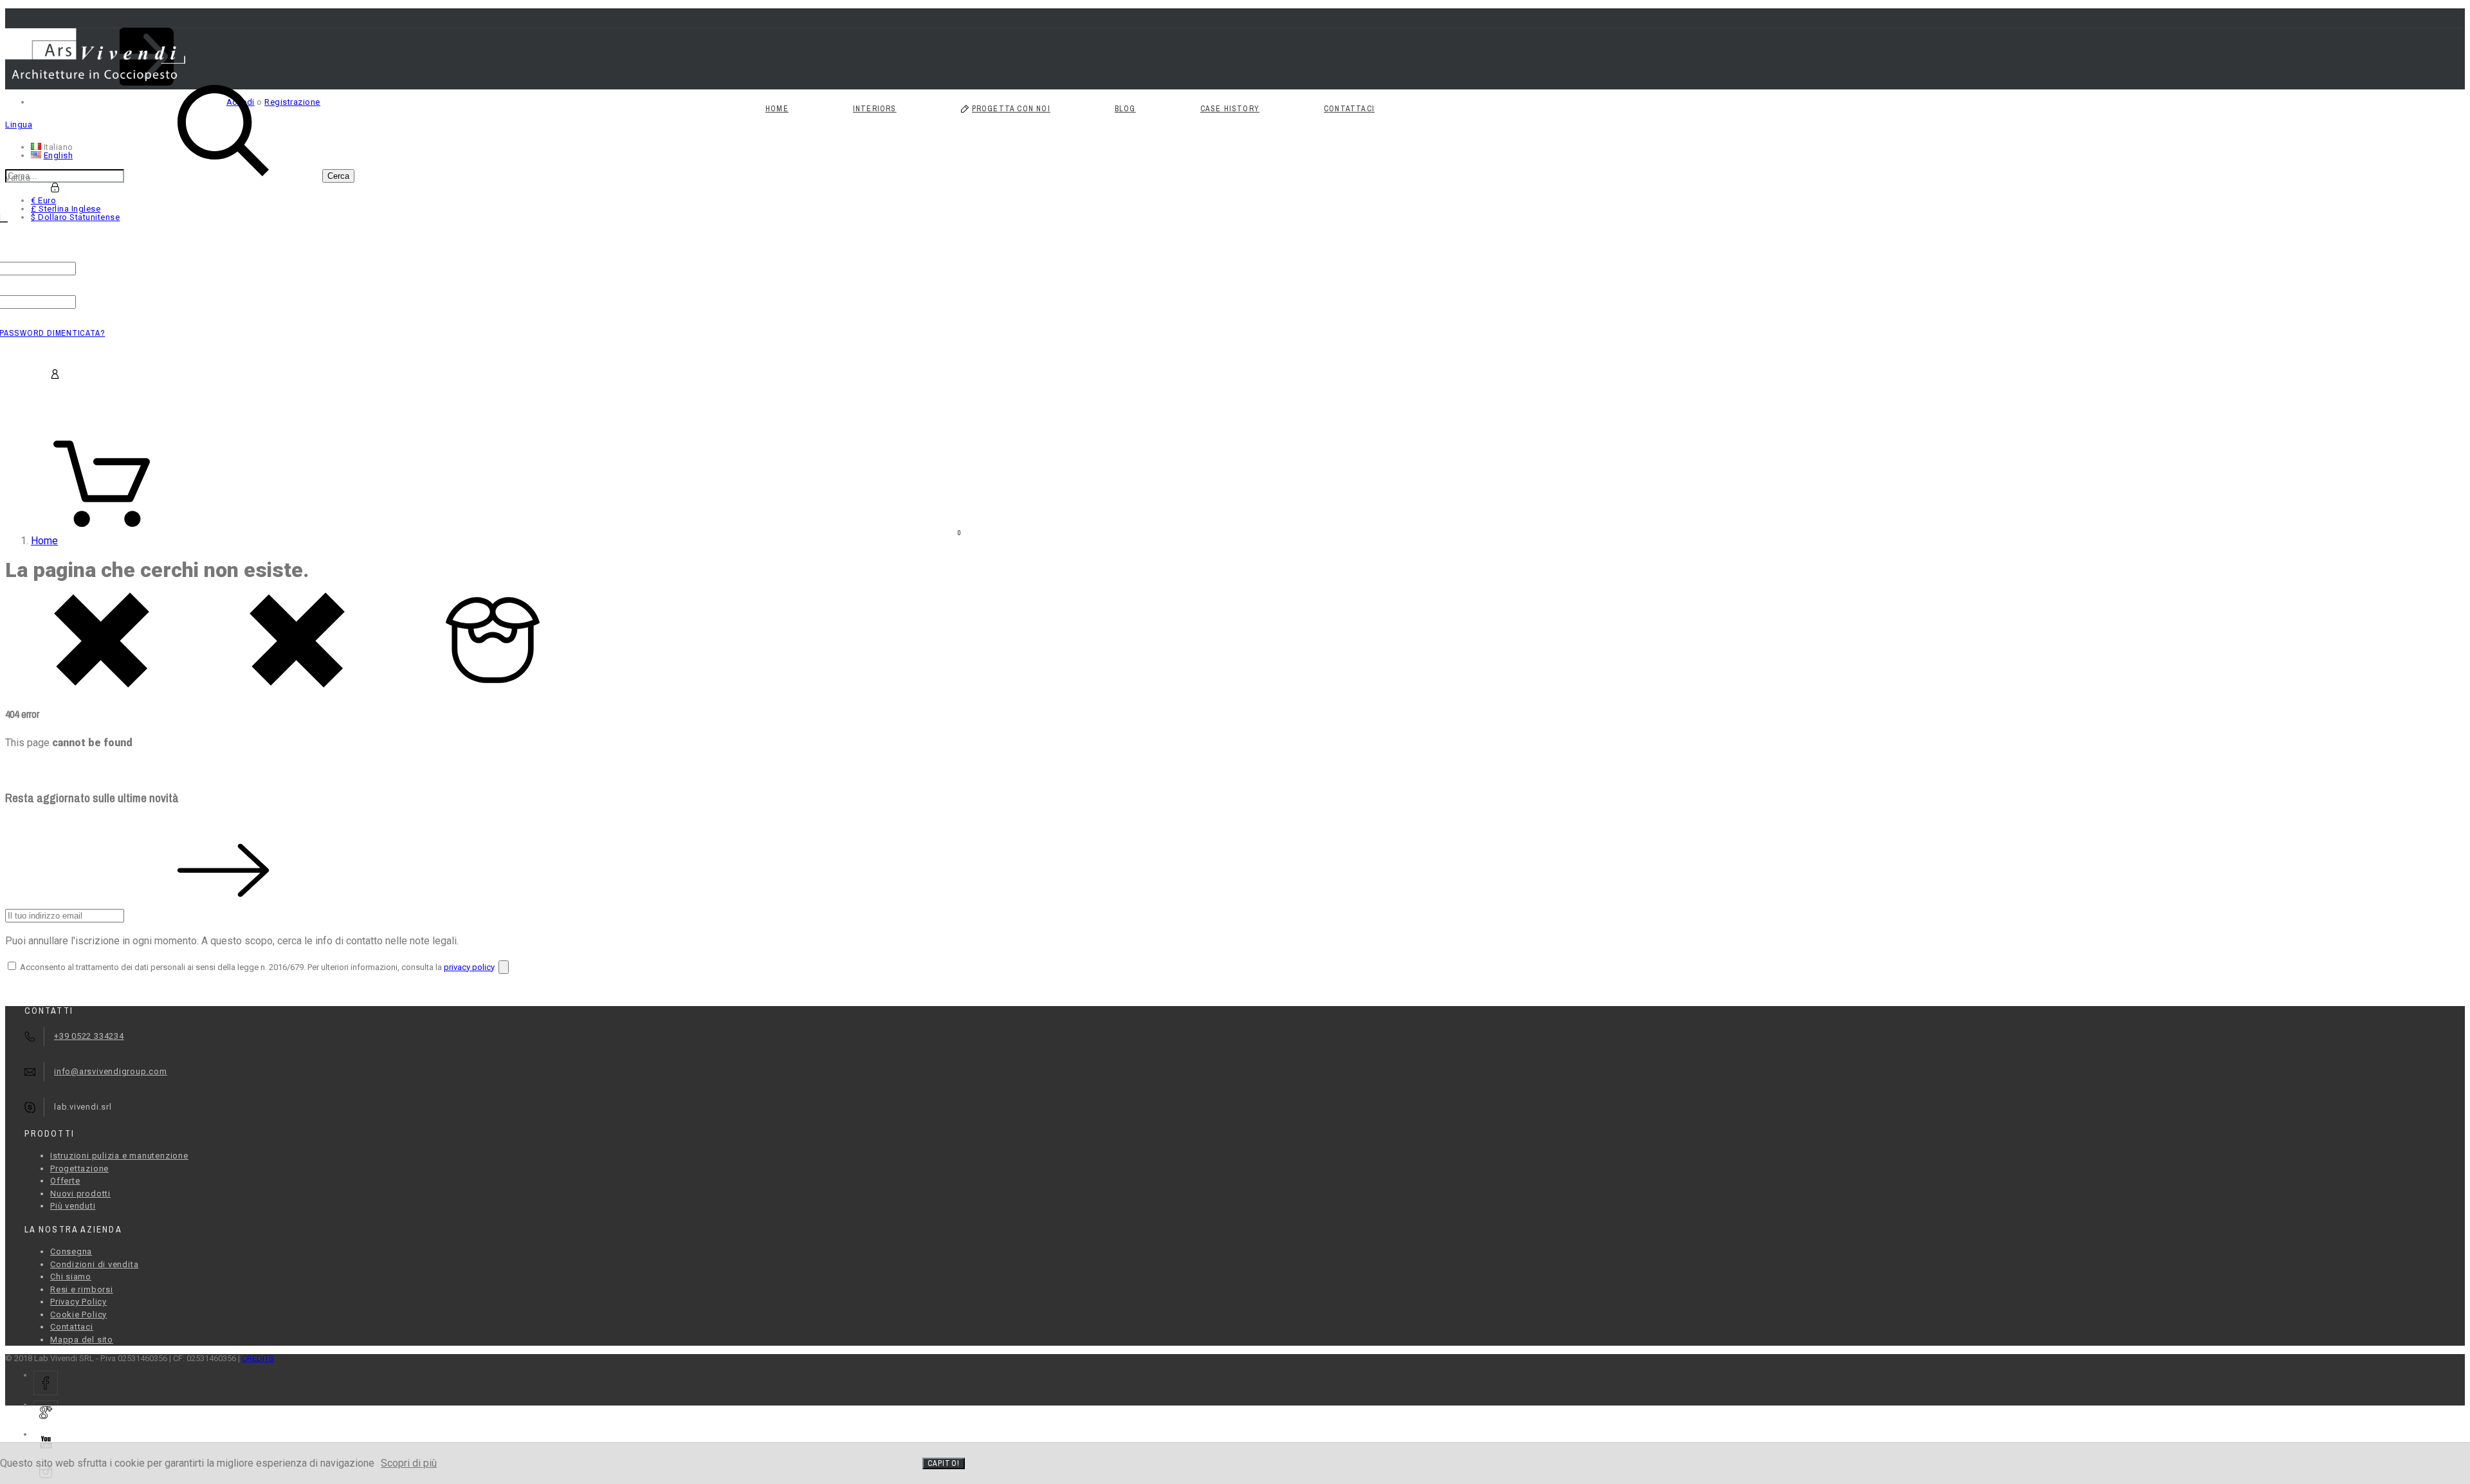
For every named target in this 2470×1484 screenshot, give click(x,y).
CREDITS (258, 1358)
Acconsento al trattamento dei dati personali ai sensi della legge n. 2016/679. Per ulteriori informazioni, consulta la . (257, 967)
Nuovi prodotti (80, 1194)
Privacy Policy (78, 1302)
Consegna (71, 1251)
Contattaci (72, 1327)
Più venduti (73, 1206)
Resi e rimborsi (82, 1289)
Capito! (944, 1463)
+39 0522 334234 (89, 1036)
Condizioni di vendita (94, 1264)
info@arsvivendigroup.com (111, 1071)
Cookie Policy (78, 1315)
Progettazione (79, 1168)
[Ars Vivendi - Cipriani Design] (95, 78)
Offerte (65, 1181)
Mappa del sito (82, 1340)
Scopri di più (409, 1463)
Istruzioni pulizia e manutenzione (119, 1156)
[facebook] (46, 1383)
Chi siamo (71, 1277)
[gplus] (46, 1413)
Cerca (338, 176)
